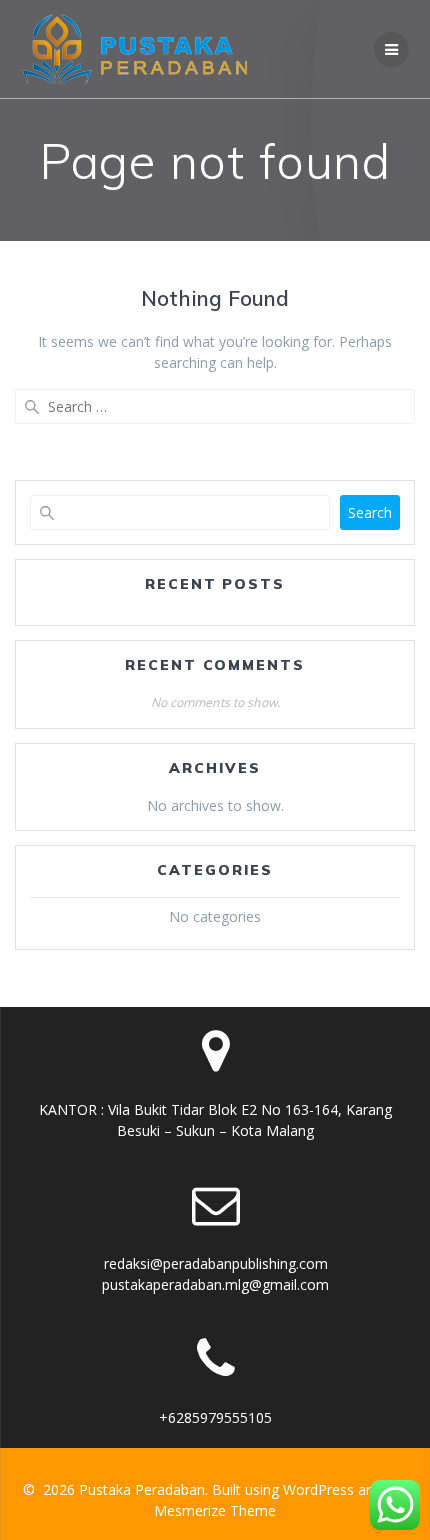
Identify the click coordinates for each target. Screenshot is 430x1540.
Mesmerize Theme (215, 1510)
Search (370, 512)
